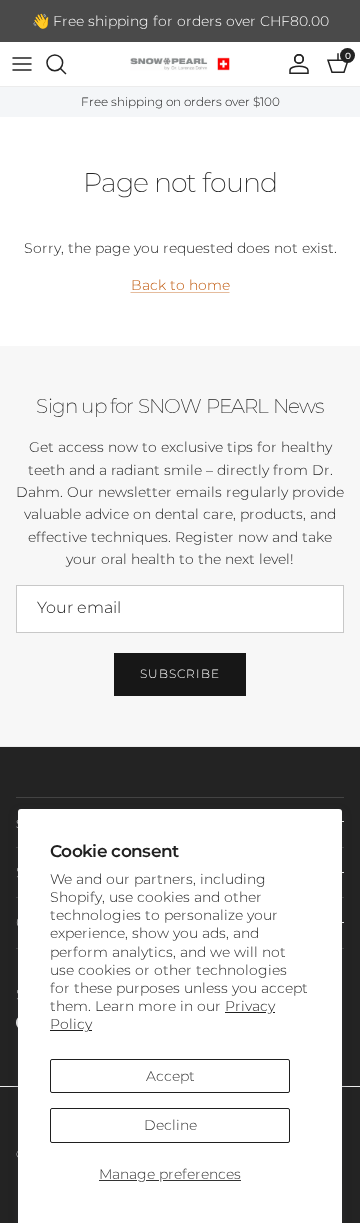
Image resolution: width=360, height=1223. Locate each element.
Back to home (180, 285)
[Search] (66, 64)
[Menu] (22, 64)
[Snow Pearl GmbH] (180, 64)
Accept (170, 1076)
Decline (170, 1125)
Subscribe (180, 673)
